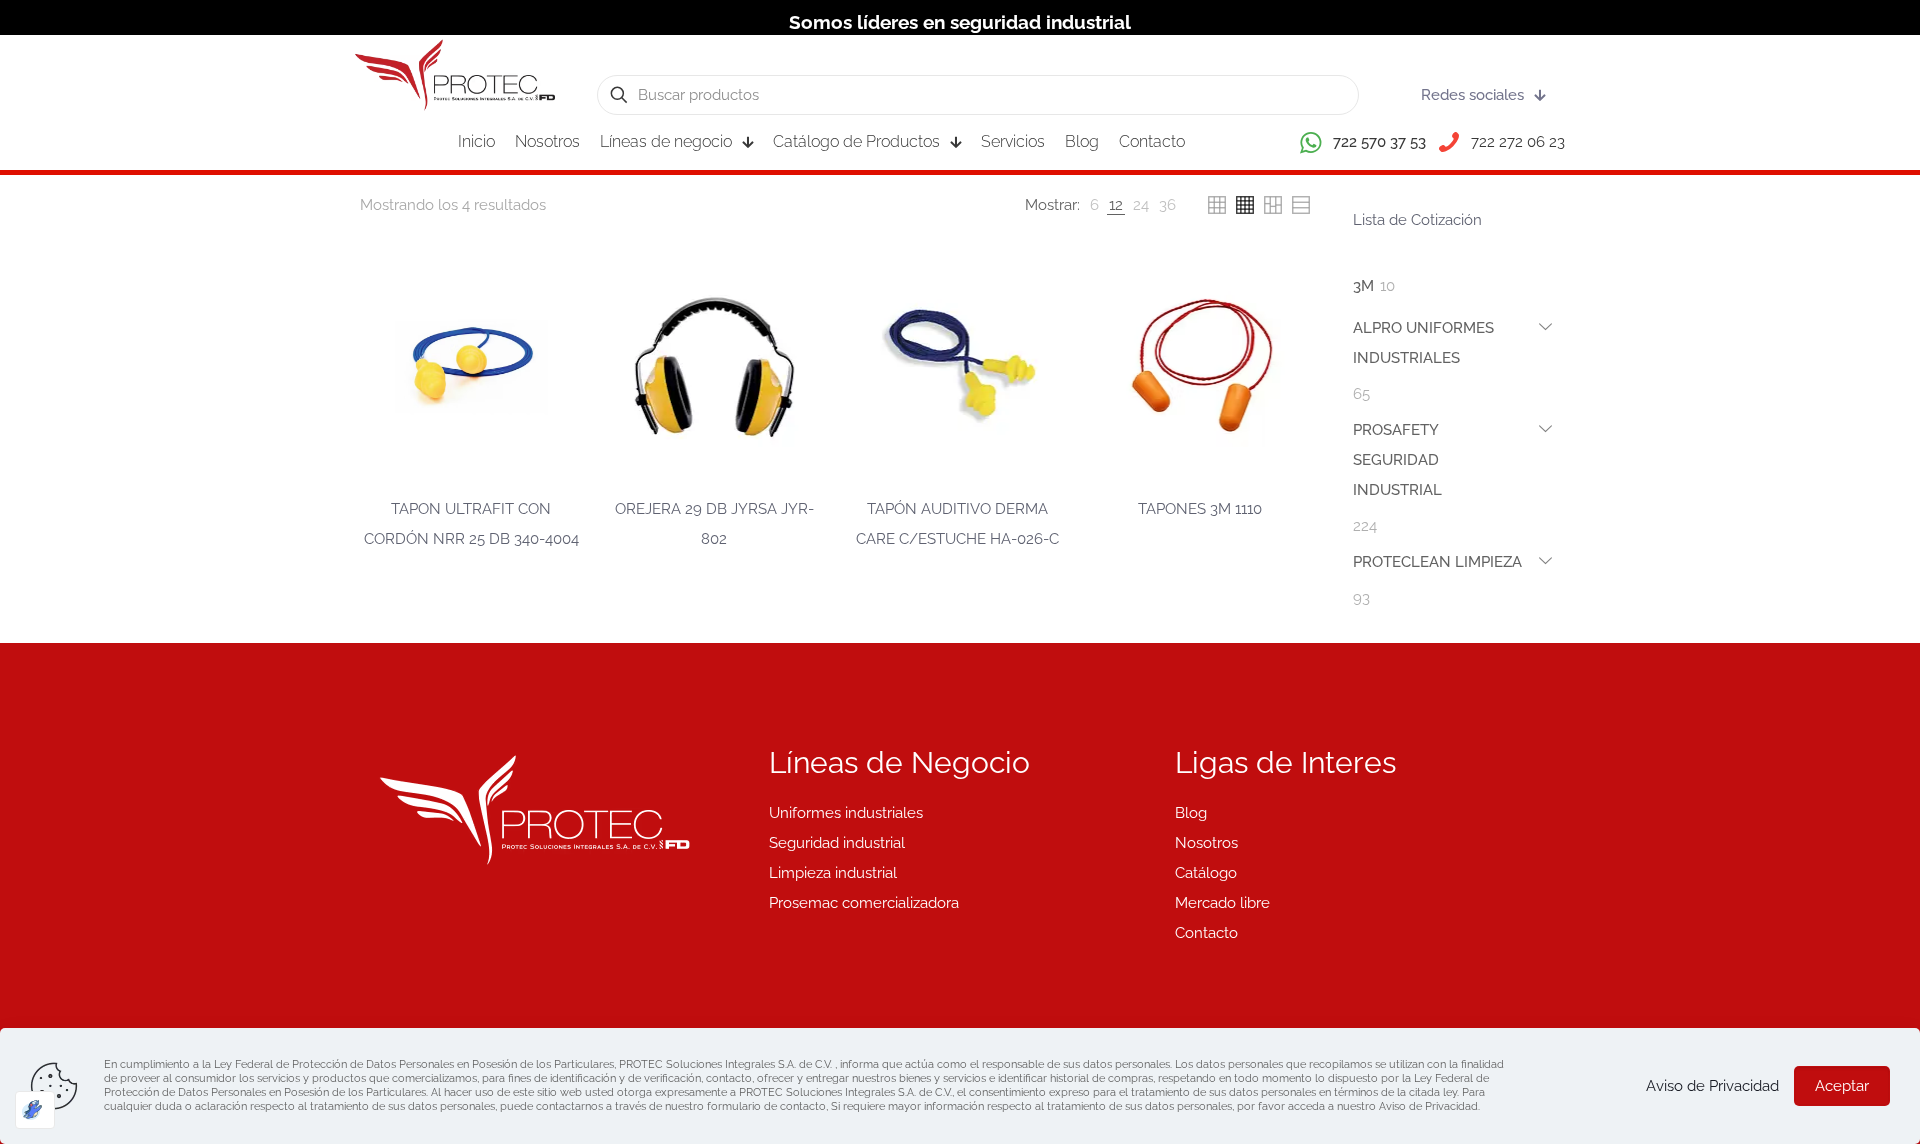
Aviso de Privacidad (1712, 1086)
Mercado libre (1222, 903)
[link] (1094, 205)
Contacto (1206, 933)
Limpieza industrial (833, 873)
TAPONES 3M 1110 (1200, 509)
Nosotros (1206, 843)
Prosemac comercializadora (864, 903)
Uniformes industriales (846, 813)
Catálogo (1206, 873)
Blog (1191, 813)
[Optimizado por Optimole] (35, 1110)
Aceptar (1842, 1086)
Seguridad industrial (837, 843)
